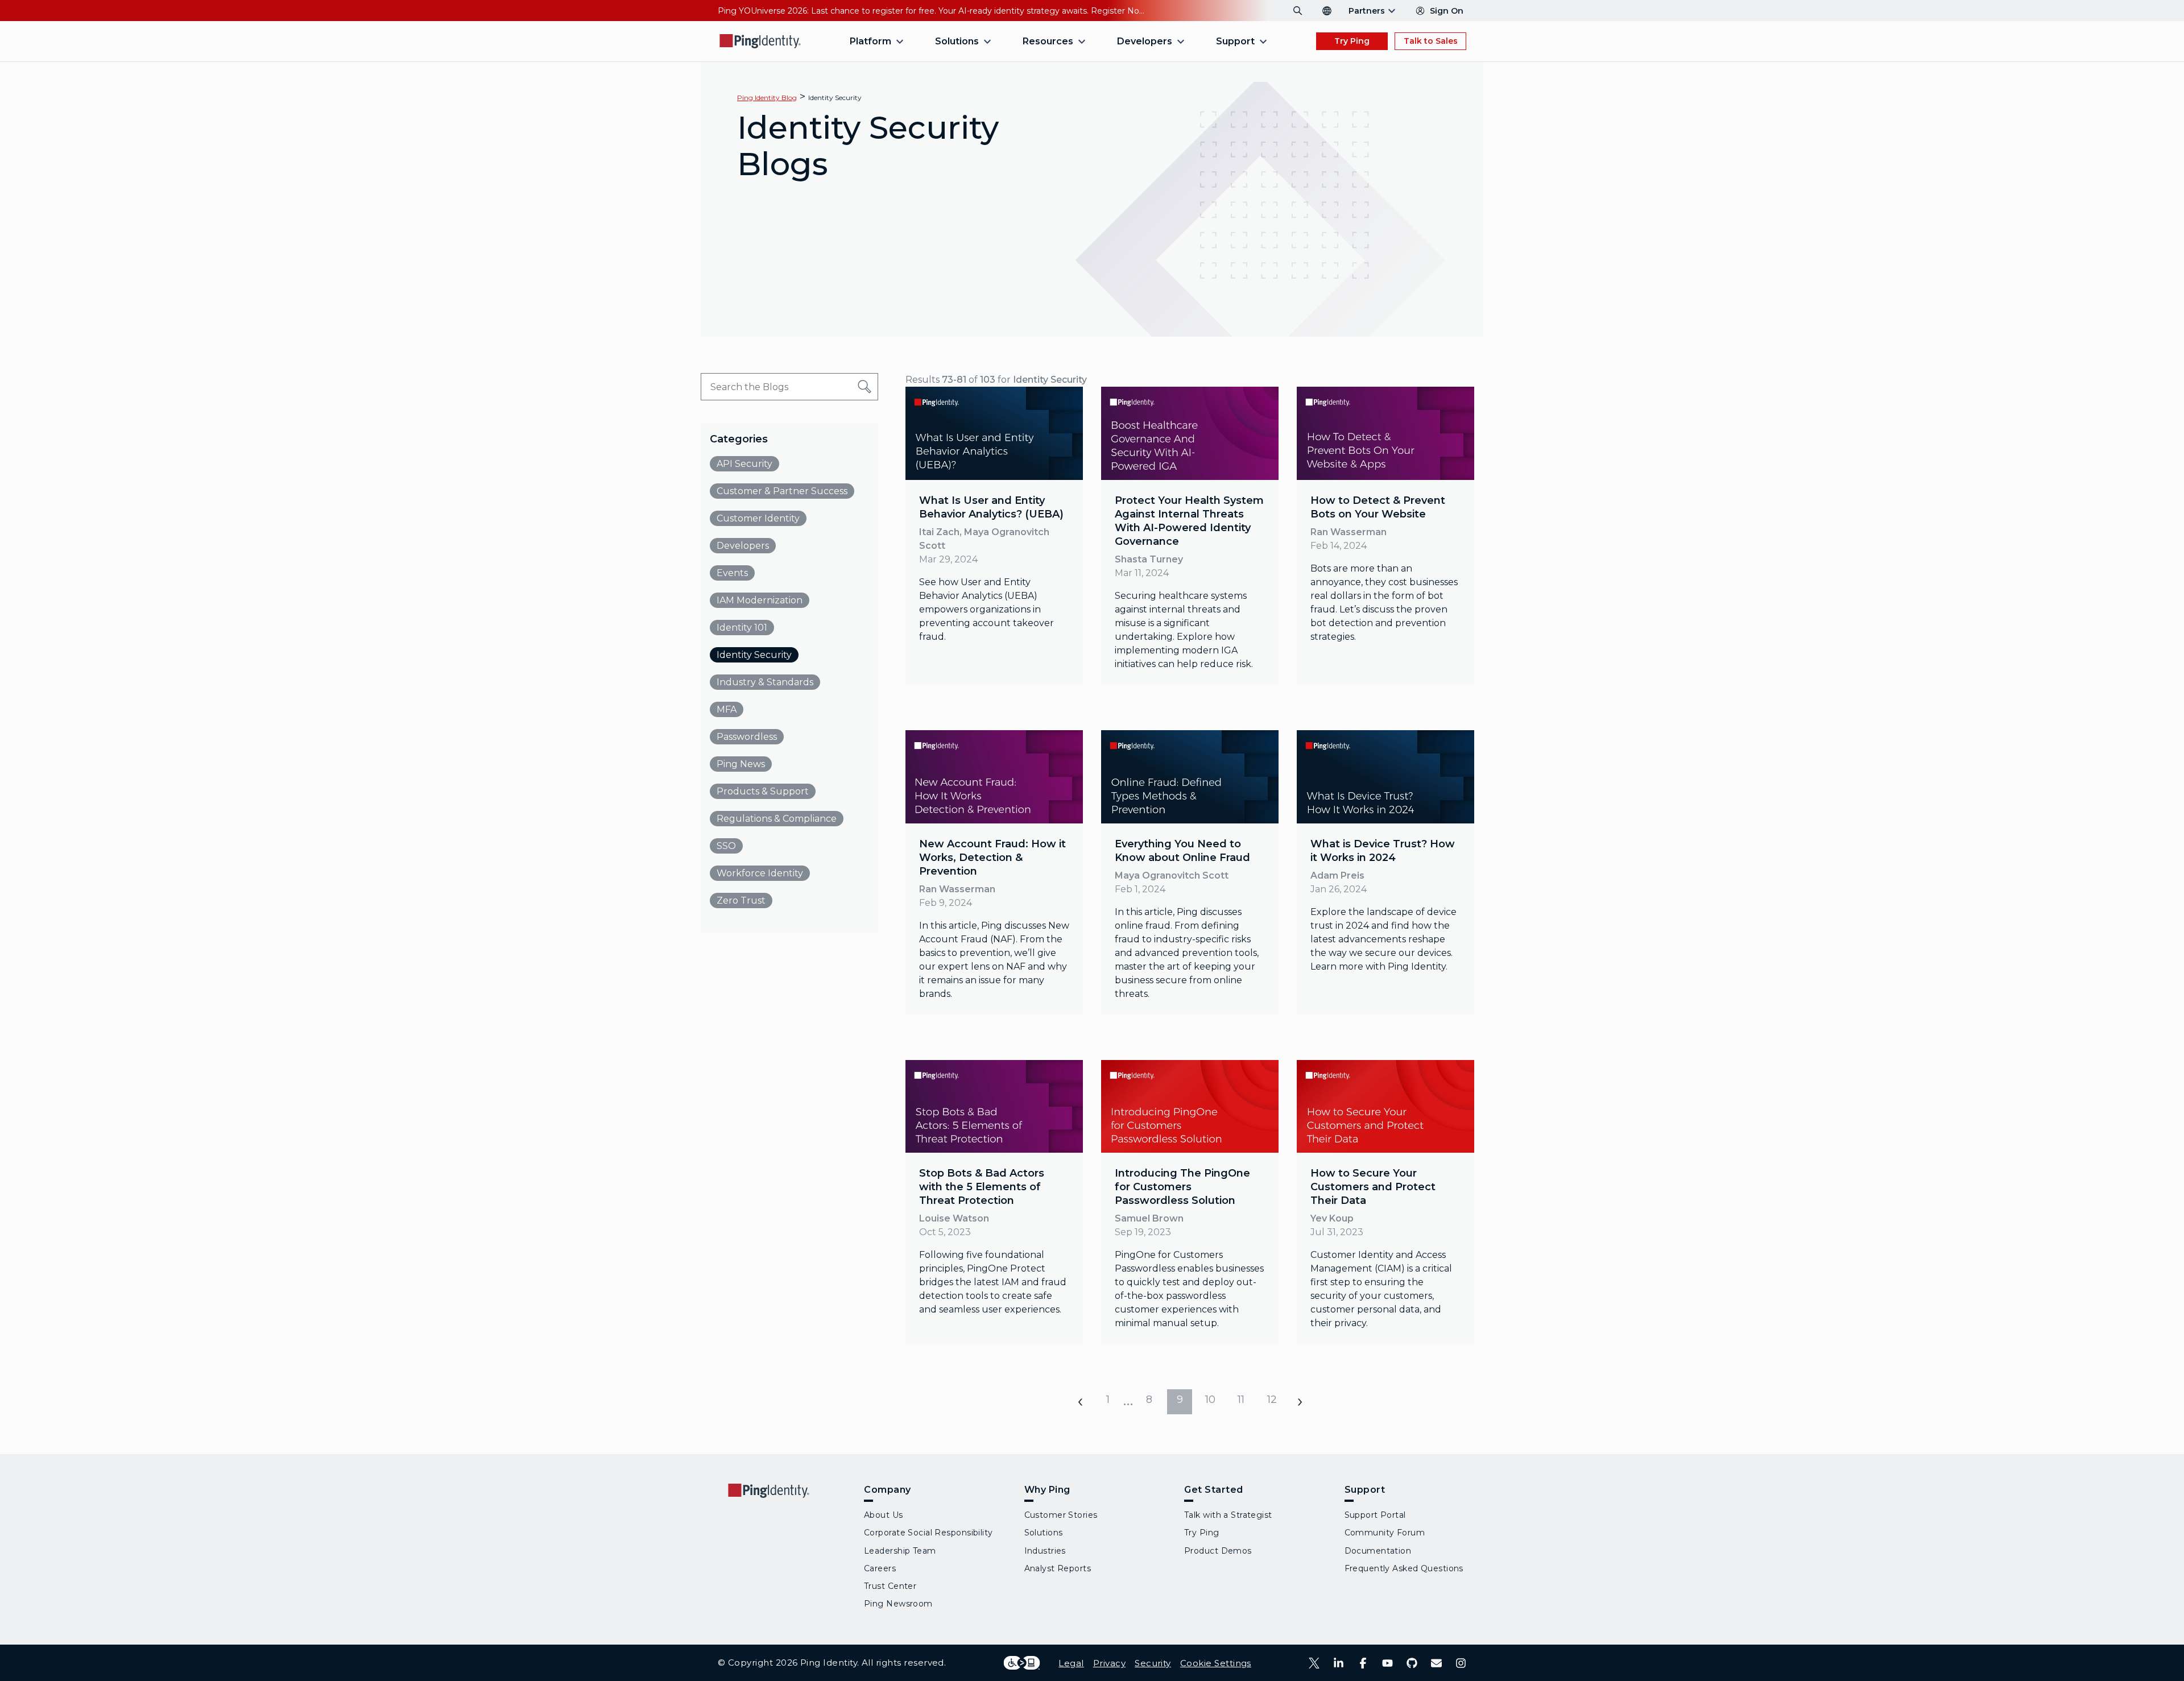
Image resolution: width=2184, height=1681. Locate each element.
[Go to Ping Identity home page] (760, 41)
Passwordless (747, 737)
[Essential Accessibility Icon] (1022, 1663)
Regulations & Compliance (777, 819)
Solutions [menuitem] (957, 41)
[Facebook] (1363, 1663)
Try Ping (1352, 41)
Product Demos (1218, 1551)
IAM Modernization (760, 600)
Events (732, 573)
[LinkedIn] (1339, 1663)
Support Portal (1375, 1515)
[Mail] (1436, 1663)
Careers (880, 1568)
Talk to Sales (1431, 41)
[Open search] (1298, 11)
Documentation (1378, 1551)
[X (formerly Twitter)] (1314, 1663)
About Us (884, 1515)
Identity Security (835, 98)
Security (1153, 1663)
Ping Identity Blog (767, 98)
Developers (743, 546)
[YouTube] (1387, 1663)
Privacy (1109, 1663)
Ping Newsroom (898, 1604)
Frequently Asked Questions (1404, 1568)
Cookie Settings (1216, 1663)
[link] (994, 536)
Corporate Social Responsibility (928, 1533)
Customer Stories (1061, 1515)
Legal (1071, 1663)
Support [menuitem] (1235, 41)
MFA (727, 709)
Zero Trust (741, 900)
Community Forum (1385, 1533)
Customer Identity (758, 518)
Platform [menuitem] (870, 41)
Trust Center (890, 1586)
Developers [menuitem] (1145, 41)
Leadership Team (900, 1551)
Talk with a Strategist (1228, 1515)
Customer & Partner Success (782, 491)
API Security (744, 464)
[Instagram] (1461, 1663)
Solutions (1044, 1533)
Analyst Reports (1058, 1568)
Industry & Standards (765, 682)
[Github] (1412, 1663)
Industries (1045, 1551)
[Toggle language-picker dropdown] (1327, 11)
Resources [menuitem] (1048, 41)
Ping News (741, 764)
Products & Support (763, 791)
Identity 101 (742, 628)
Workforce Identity (760, 873)
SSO (726, 846)
